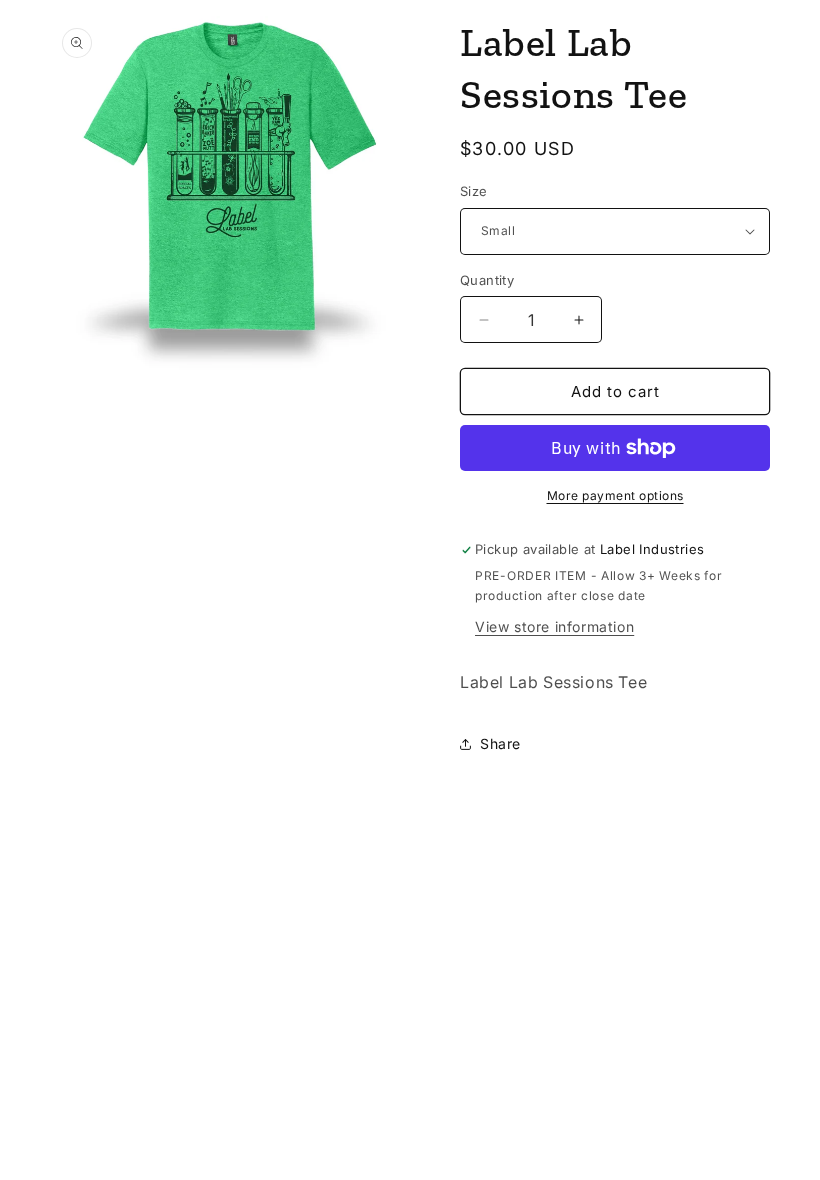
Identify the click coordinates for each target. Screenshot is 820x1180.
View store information (554, 626)
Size (474, 191)
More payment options (615, 495)
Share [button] (500, 743)
